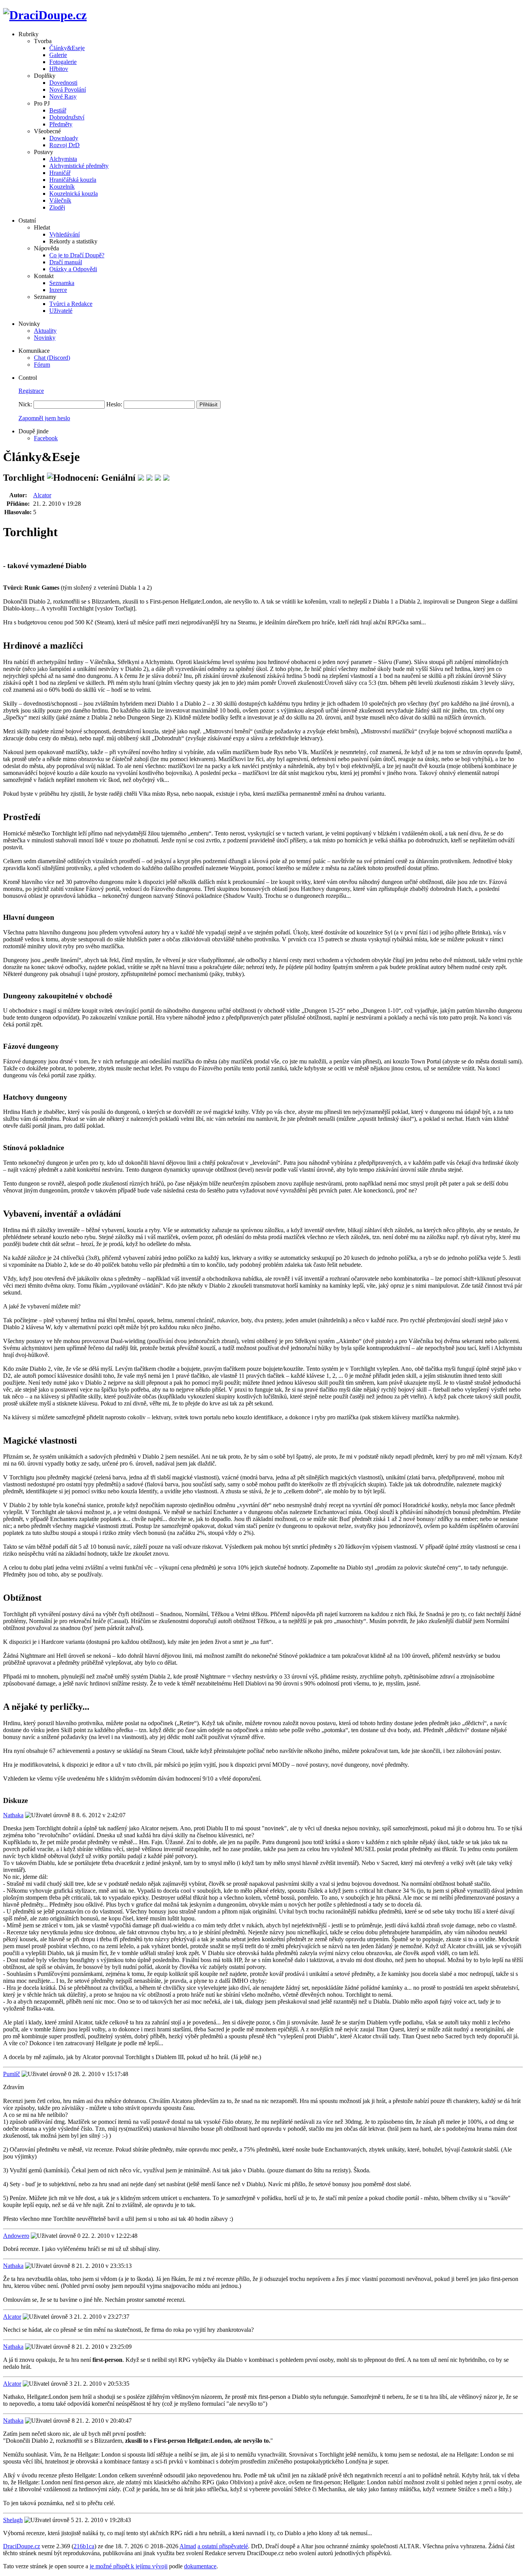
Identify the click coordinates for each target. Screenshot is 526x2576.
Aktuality (45, 331)
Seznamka (62, 283)
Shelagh (13, 2520)
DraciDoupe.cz (22, 2546)
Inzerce (58, 290)
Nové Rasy (63, 96)
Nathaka (13, 1815)
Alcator (42, 495)
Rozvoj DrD (64, 145)
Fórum (42, 365)
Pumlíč (12, 2074)
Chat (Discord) (52, 358)
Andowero (16, 2236)
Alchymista (63, 159)
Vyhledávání (64, 234)
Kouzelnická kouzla (74, 194)
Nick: (25, 404)
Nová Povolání (68, 90)
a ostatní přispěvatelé (223, 2546)
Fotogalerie (63, 62)
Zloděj (57, 207)
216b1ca (84, 2546)
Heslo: (114, 404)
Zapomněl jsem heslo (44, 418)
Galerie (58, 55)
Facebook (46, 438)
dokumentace (200, 2566)
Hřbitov (59, 69)
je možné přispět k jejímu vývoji (129, 2566)
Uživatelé (61, 311)
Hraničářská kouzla (73, 180)
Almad (188, 2546)
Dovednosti (63, 83)
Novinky (45, 338)
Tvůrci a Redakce (71, 304)
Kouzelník (62, 187)
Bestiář (58, 110)
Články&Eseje (67, 48)
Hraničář (60, 173)
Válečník (60, 200)
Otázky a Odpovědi (73, 269)
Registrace (31, 391)
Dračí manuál (66, 262)
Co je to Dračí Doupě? (77, 255)
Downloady (64, 138)
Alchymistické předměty (79, 166)
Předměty (61, 124)
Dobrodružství (67, 117)
